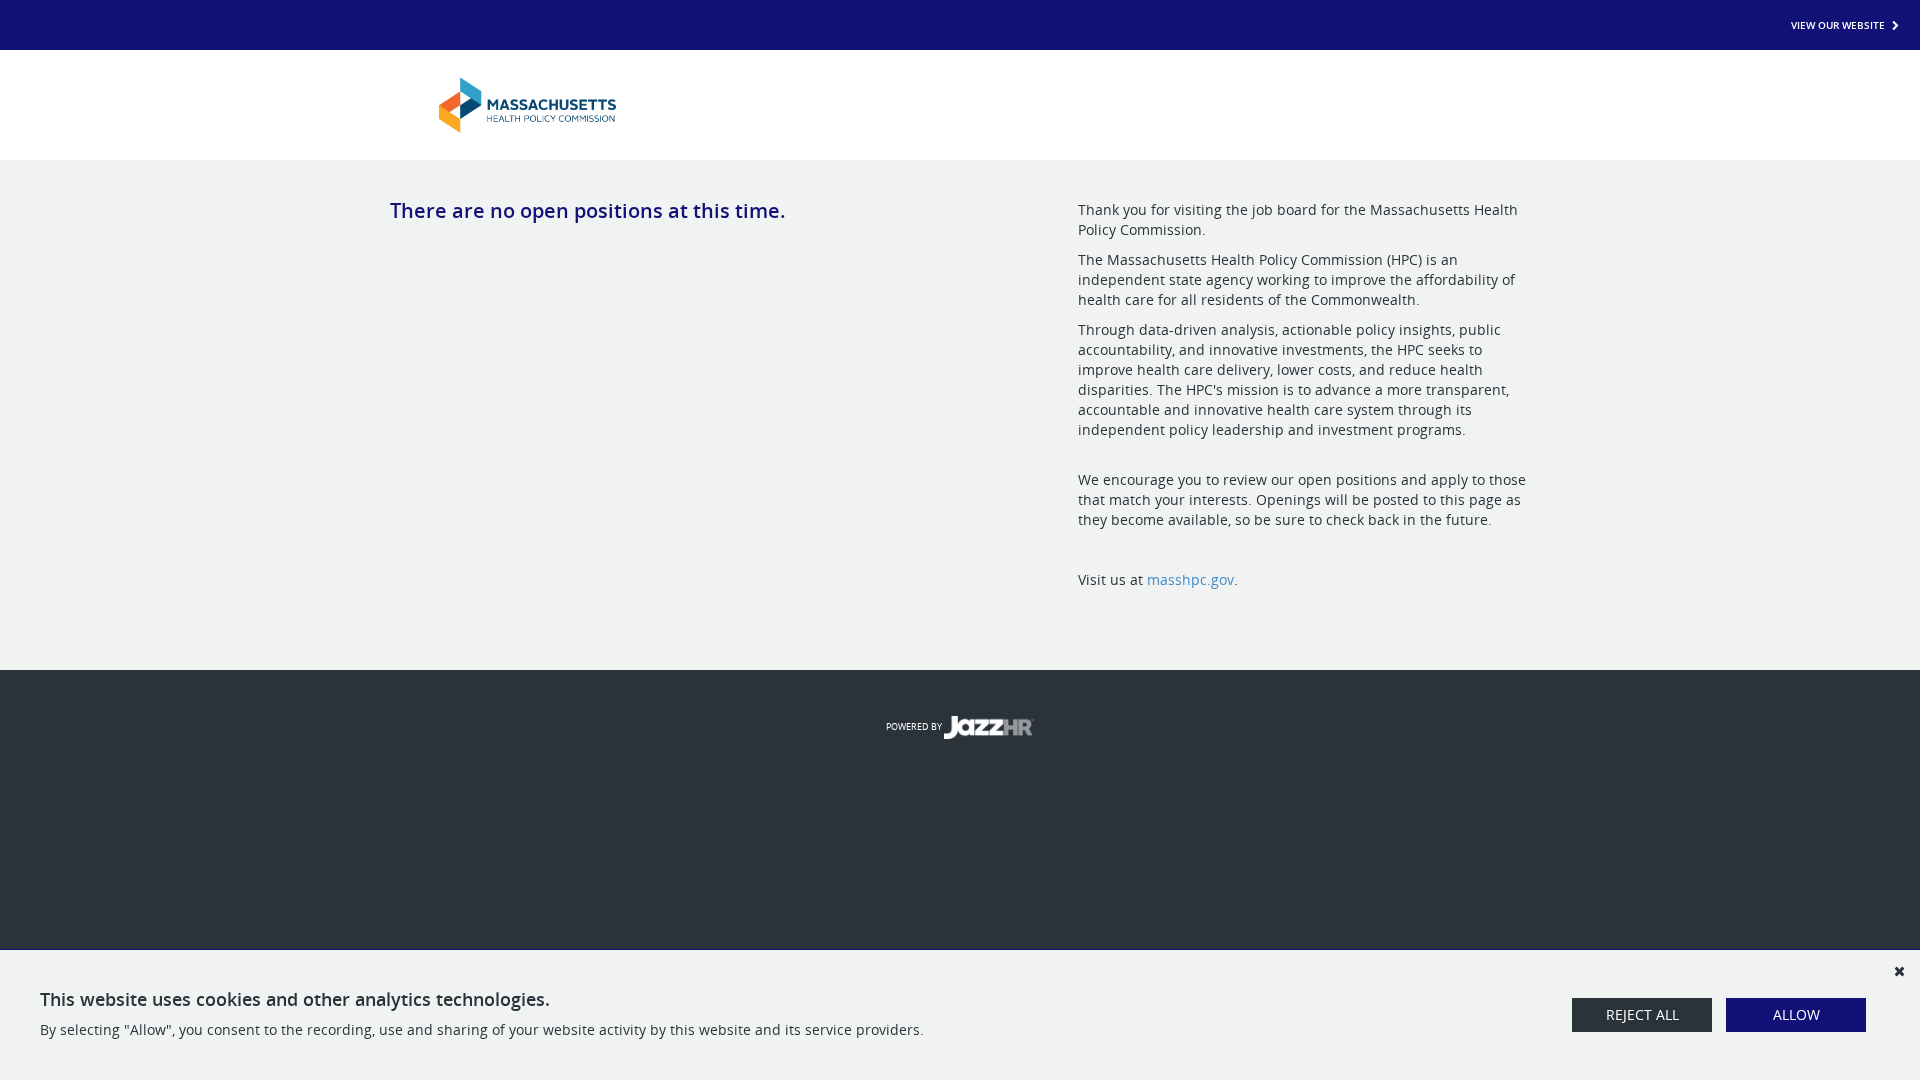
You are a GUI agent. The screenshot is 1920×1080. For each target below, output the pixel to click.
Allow (1796, 1014)
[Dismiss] (1899, 971)
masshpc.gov (1190, 579)
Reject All (1642, 1014)
